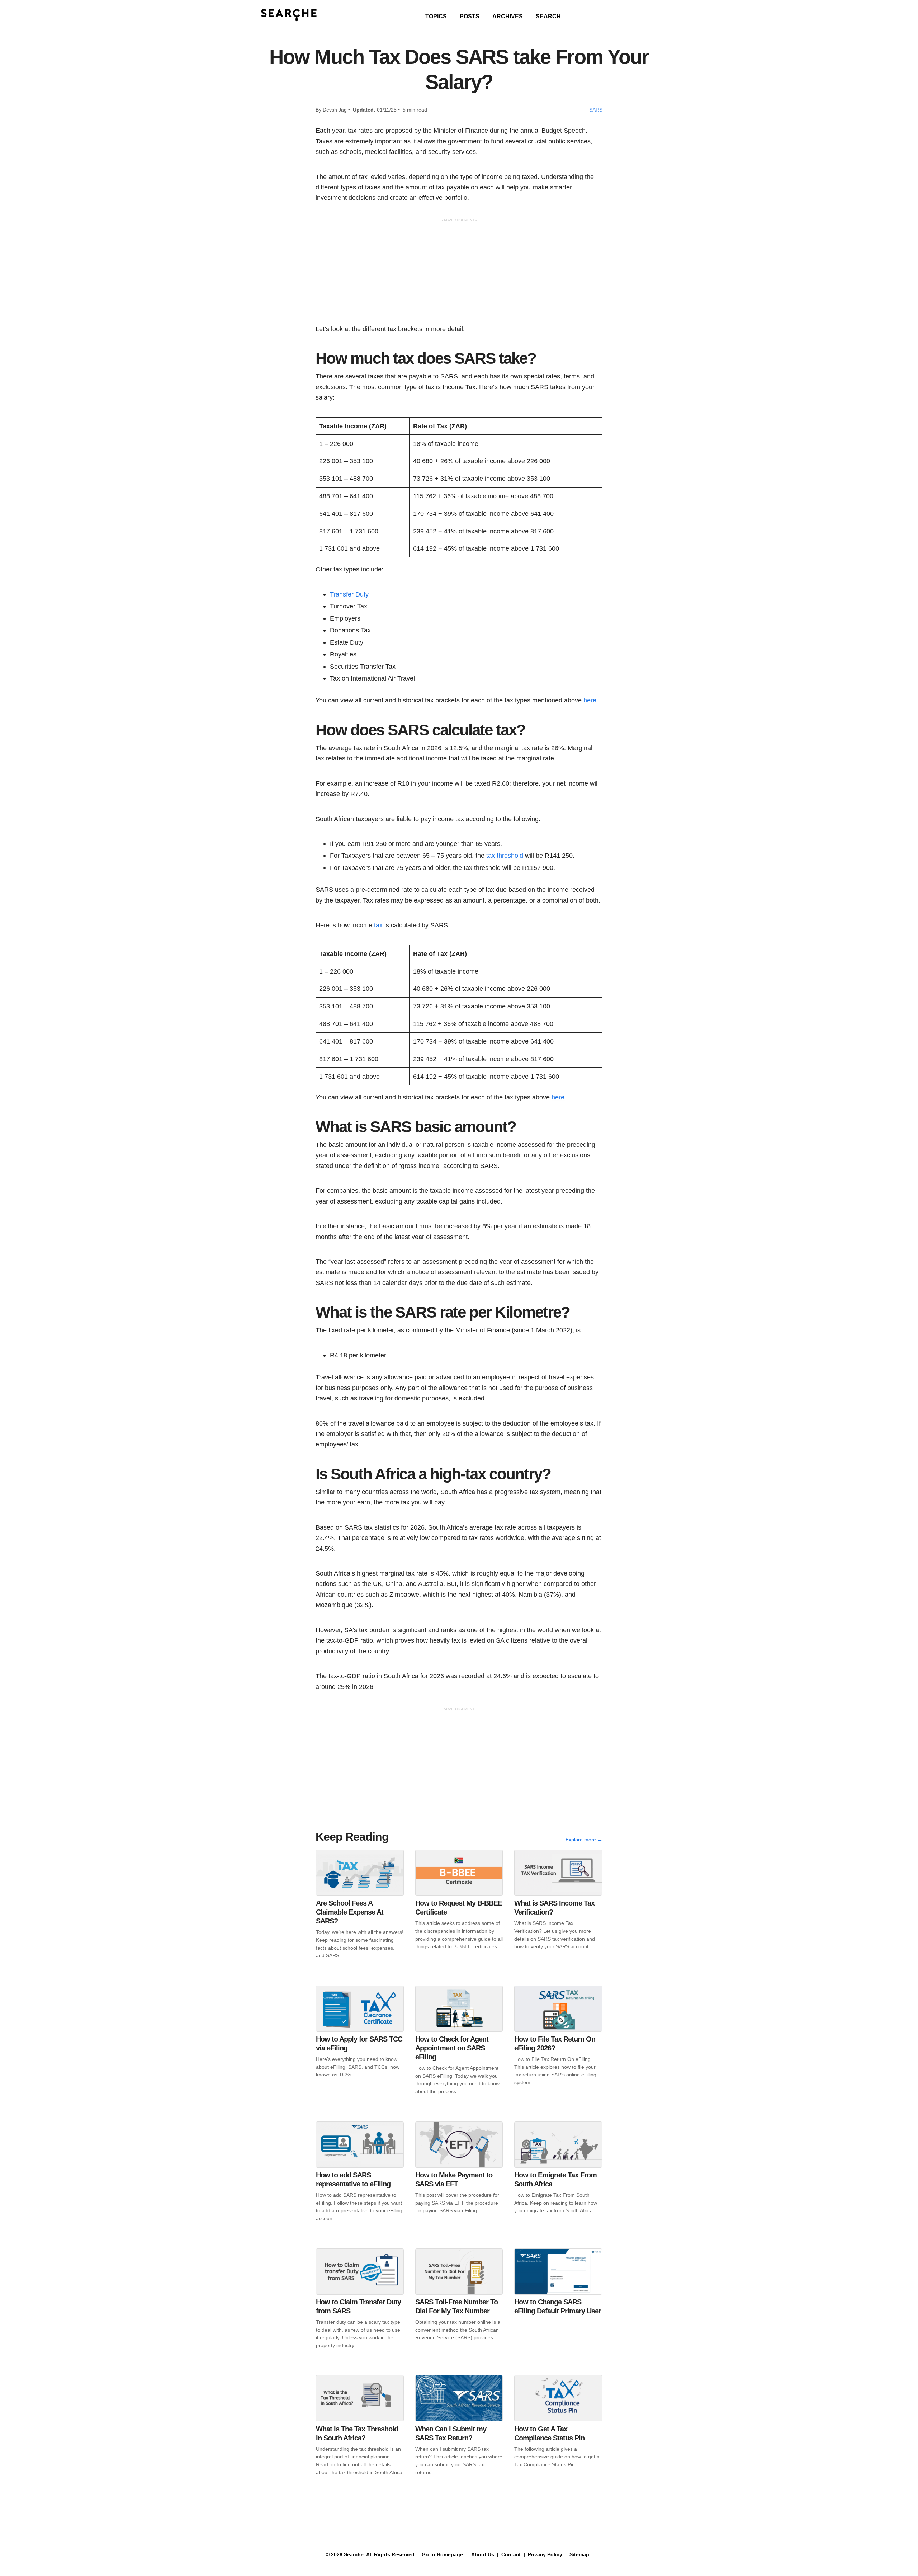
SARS (596, 110)
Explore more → (584, 1840)
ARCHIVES (508, 16)
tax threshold (505, 855)
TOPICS (436, 16)
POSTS (470, 16)
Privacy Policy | (546, 2554)
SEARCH (548, 16)
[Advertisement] (459, 273)
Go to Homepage (442, 2554)
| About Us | (483, 2554)
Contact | (512, 2554)
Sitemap (580, 2554)
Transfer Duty (349, 594)
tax (378, 925)
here (590, 700)
